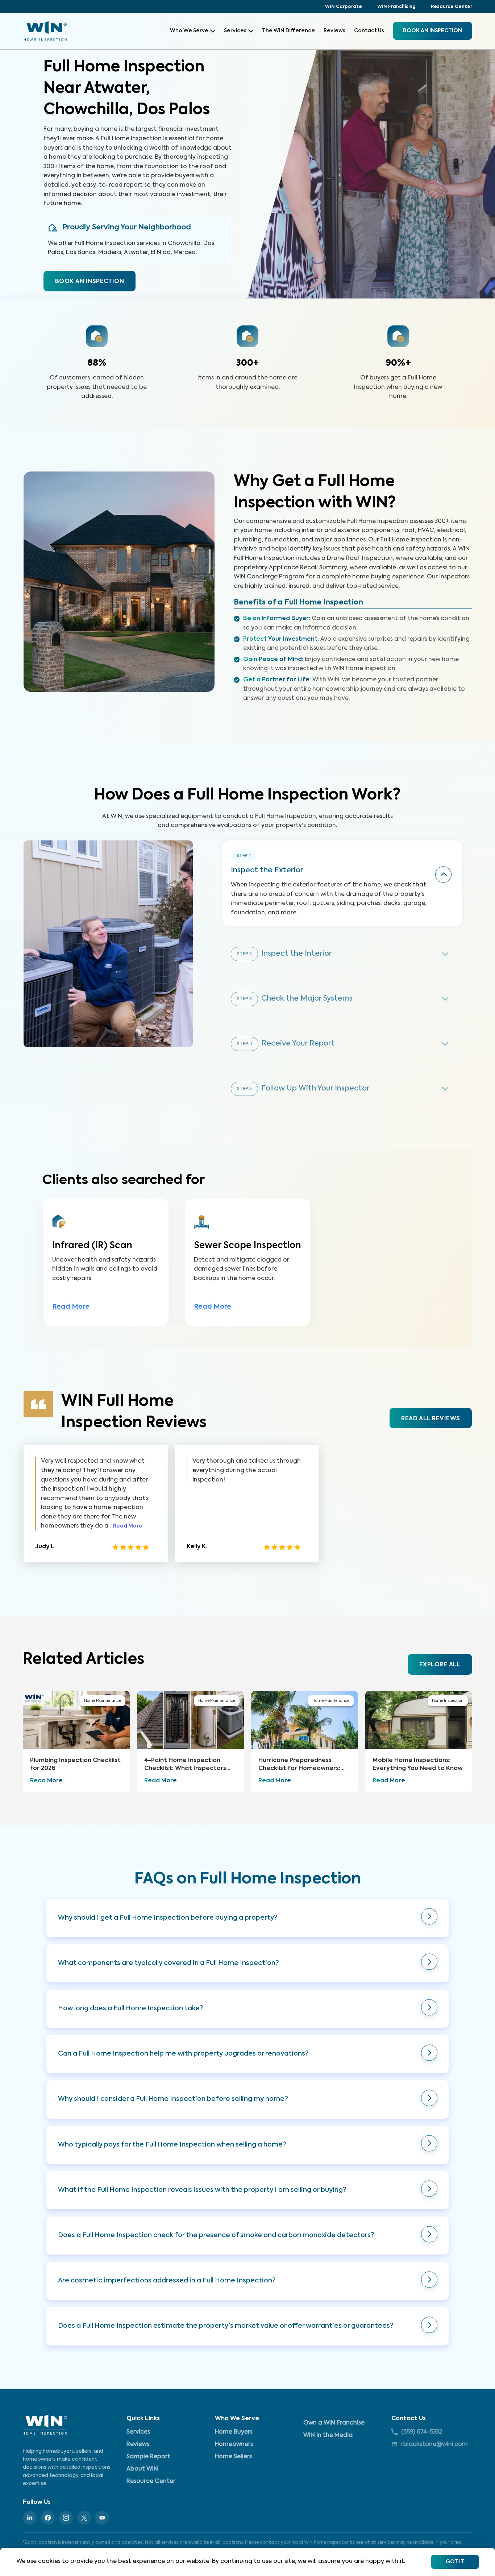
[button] (247, 1918)
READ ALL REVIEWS (430, 1419)
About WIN (142, 2469)
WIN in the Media (328, 2435)
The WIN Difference (288, 31)
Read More (71, 1307)
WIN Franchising (396, 7)
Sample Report (148, 2457)
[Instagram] (66, 2518)
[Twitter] (84, 2518)
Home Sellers (233, 2457)
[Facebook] (48, 2518)
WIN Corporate (344, 7)
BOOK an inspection (432, 31)
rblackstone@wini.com (434, 2444)
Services (235, 31)
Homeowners (234, 2444)
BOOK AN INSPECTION (90, 282)
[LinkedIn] (30, 2518)
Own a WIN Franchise (334, 2423)
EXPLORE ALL (440, 1665)
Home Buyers (234, 2432)
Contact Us (369, 31)
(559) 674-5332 (422, 2432)
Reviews (334, 31)
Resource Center (452, 7)
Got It (455, 2562)
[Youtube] (102, 2518)
